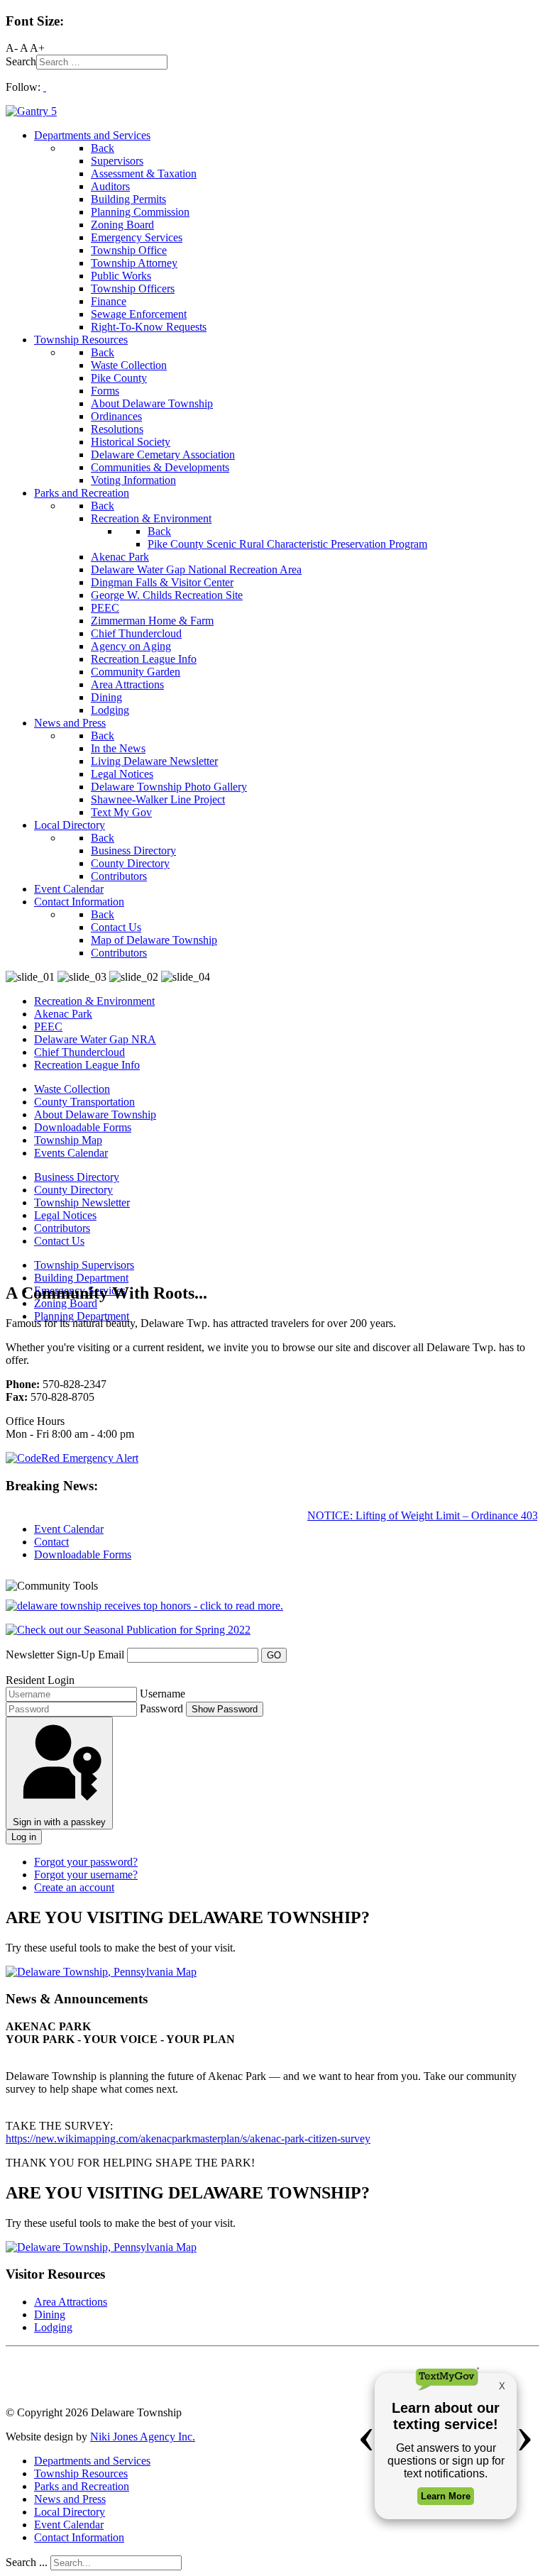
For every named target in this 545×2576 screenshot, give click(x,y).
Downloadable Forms (83, 1127)
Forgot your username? (86, 1875)
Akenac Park (63, 1014)
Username (163, 1694)
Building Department (81, 1278)
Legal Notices (65, 1215)
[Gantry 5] (31, 111)
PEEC (48, 1026)
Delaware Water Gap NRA (95, 1039)
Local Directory (70, 2512)
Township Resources (81, 2473)
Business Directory (77, 1177)
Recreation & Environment (94, 1001)
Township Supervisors (84, 1265)
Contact (51, 1542)
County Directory (73, 1190)
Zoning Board (66, 1303)
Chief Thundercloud (79, 1052)
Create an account (74, 1887)
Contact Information (79, 2537)
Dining (50, 2314)
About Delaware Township (95, 1114)
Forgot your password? (86, 1862)
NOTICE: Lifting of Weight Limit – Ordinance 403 (413, 1515)
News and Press (70, 2499)
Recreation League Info (87, 1065)
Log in (24, 1837)
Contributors (62, 1228)
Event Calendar (69, 1529)
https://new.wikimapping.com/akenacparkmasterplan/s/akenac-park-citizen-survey (188, 2139)
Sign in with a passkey (59, 1822)
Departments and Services (92, 2461)
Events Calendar (71, 1153)
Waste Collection (72, 1089)
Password (161, 1708)
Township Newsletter (82, 1202)
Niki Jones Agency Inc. (143, 2437)
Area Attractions (71, 2302)
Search (21, 61)
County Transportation (84, 1102)
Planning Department (82, 1316)
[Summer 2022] (128, 1630)
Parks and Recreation (82, 2486)
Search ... (27, 2562)
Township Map (68, 1140)
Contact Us (59, 1241)
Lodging (53, 2327)
